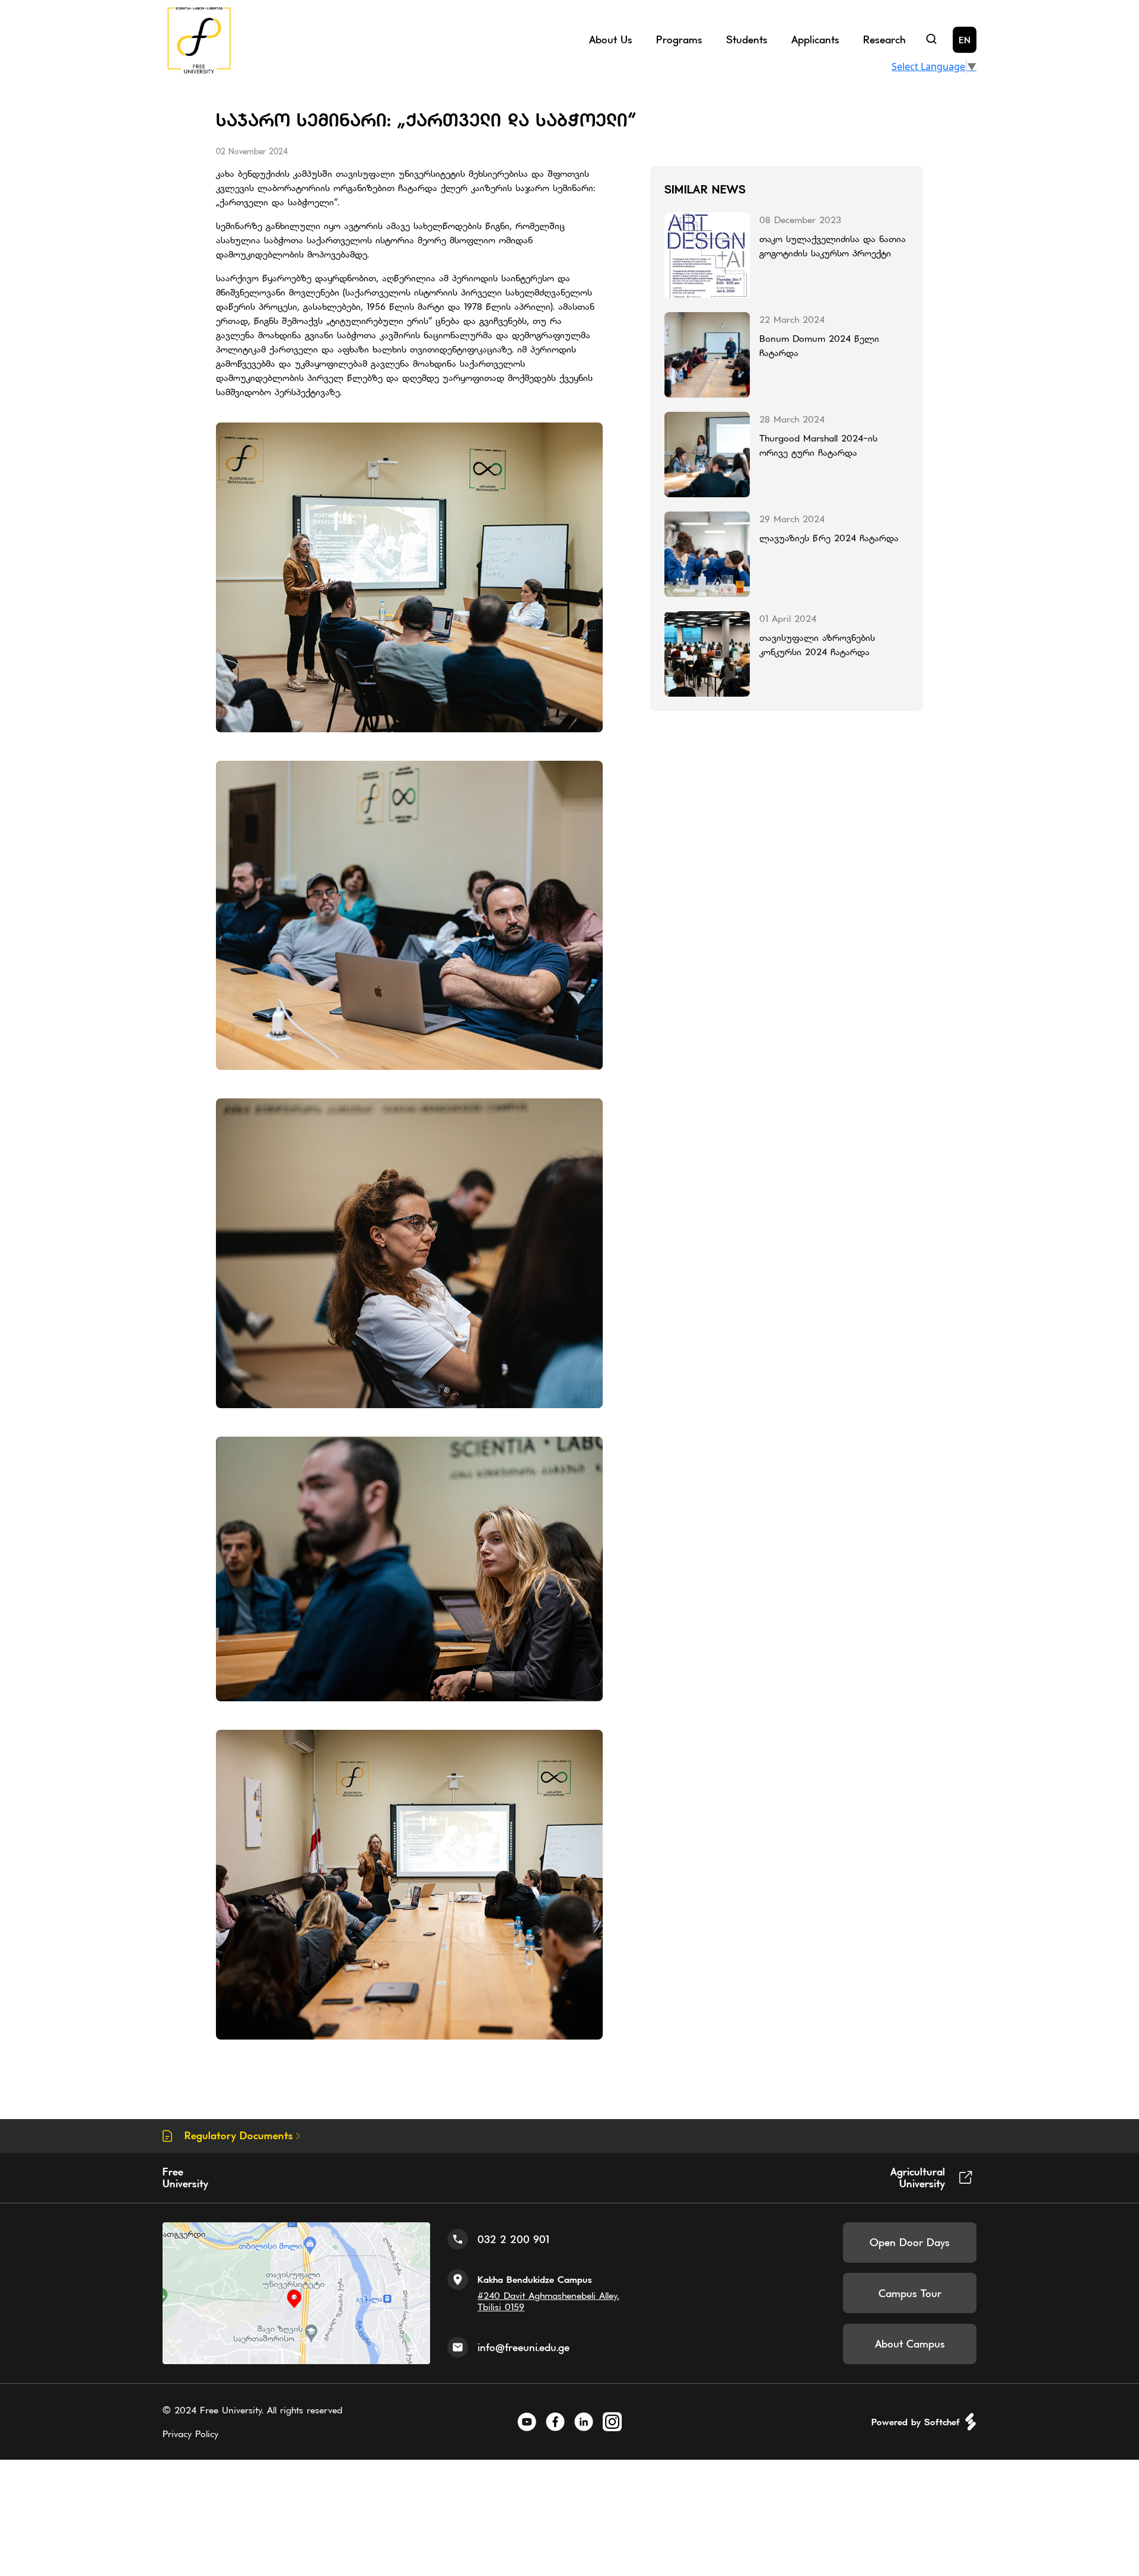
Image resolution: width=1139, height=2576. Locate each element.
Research (884, 39)
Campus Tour (910, 2293)
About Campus (910, 2344)
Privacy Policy (190, 2434)
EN (965, 39)
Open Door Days (910, 2242)
